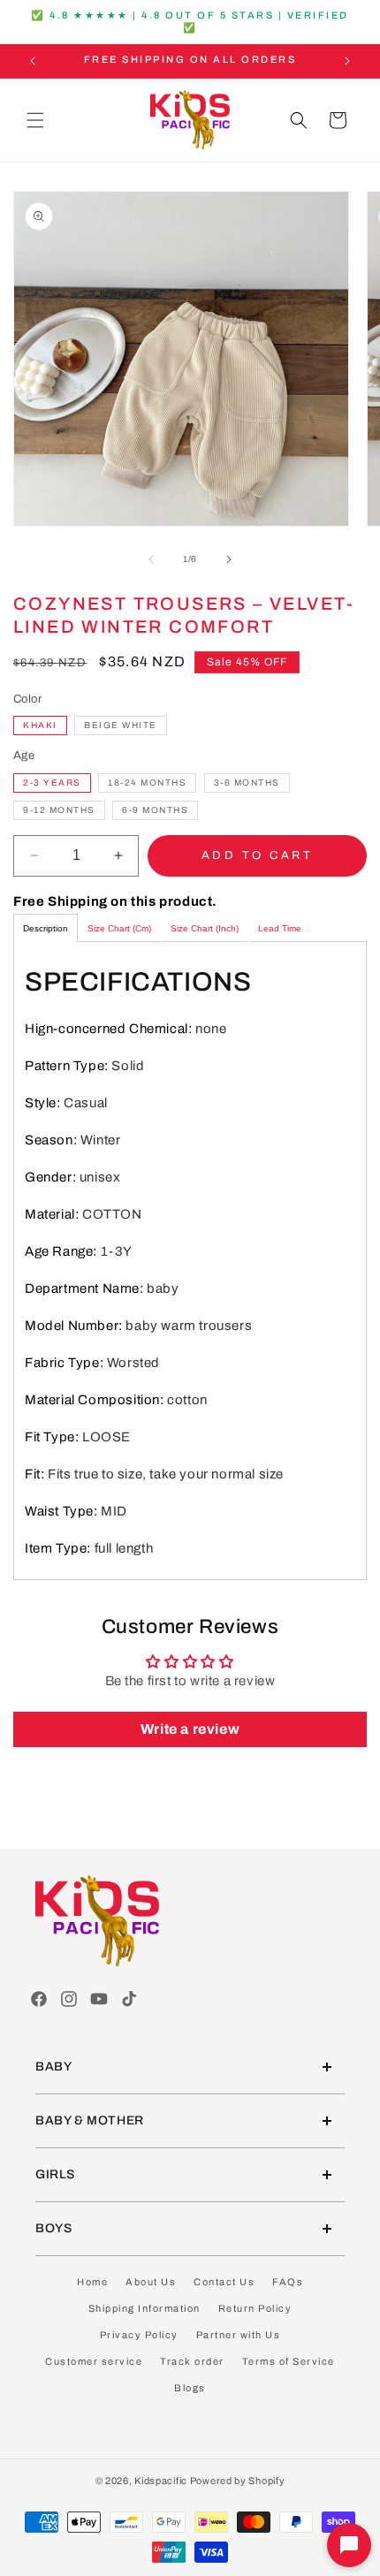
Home (92, 2282)
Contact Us (224, 2282)
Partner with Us (239, 2335)
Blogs (190, 2388)
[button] (35, 120)
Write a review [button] (190, 1729)
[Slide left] (151, 559)
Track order (192, 2361)
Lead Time (280, 928)
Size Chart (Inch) (205, 928)
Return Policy (255, 2308)
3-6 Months (247, 783)
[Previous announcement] (33, 61)
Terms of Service (289, 2361)
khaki (40, 725)
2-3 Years (52, 783)
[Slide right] (229, 559)
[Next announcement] (347, 61)
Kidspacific (161, 2481)
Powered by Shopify (238, 2481)
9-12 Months (59, 810)
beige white (121, 725)
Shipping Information (144, 2308)
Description (46, 928)
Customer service (94, 2361)
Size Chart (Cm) (119, 928)
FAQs (288, 2282)
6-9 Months (155, 810)
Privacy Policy (139, 2335)
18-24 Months (147, 783)
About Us (151, 2282)
